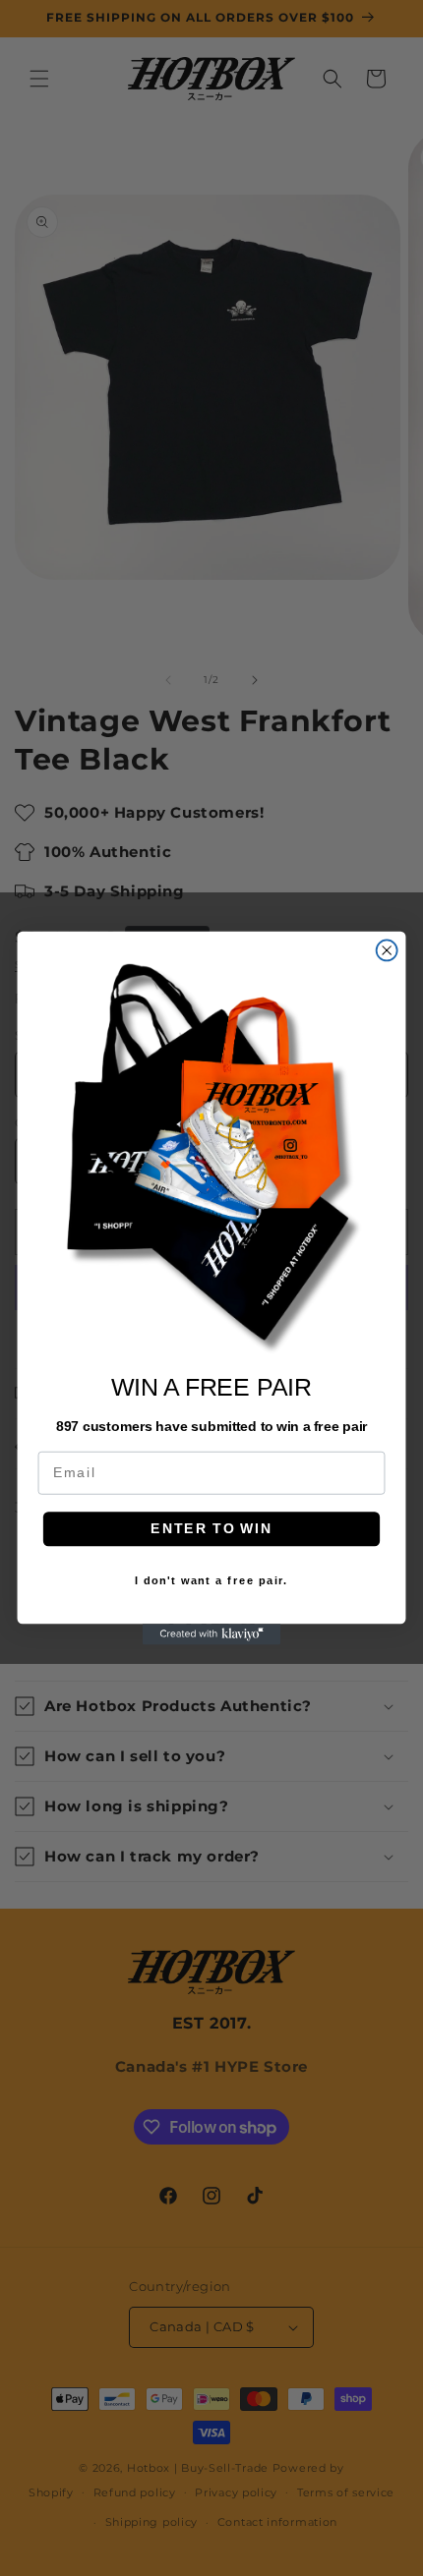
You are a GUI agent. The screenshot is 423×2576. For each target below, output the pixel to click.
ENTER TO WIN (211, 1529)
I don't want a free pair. (211, 1580)
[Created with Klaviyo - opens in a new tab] (211, 1634)
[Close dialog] (387, 950)
